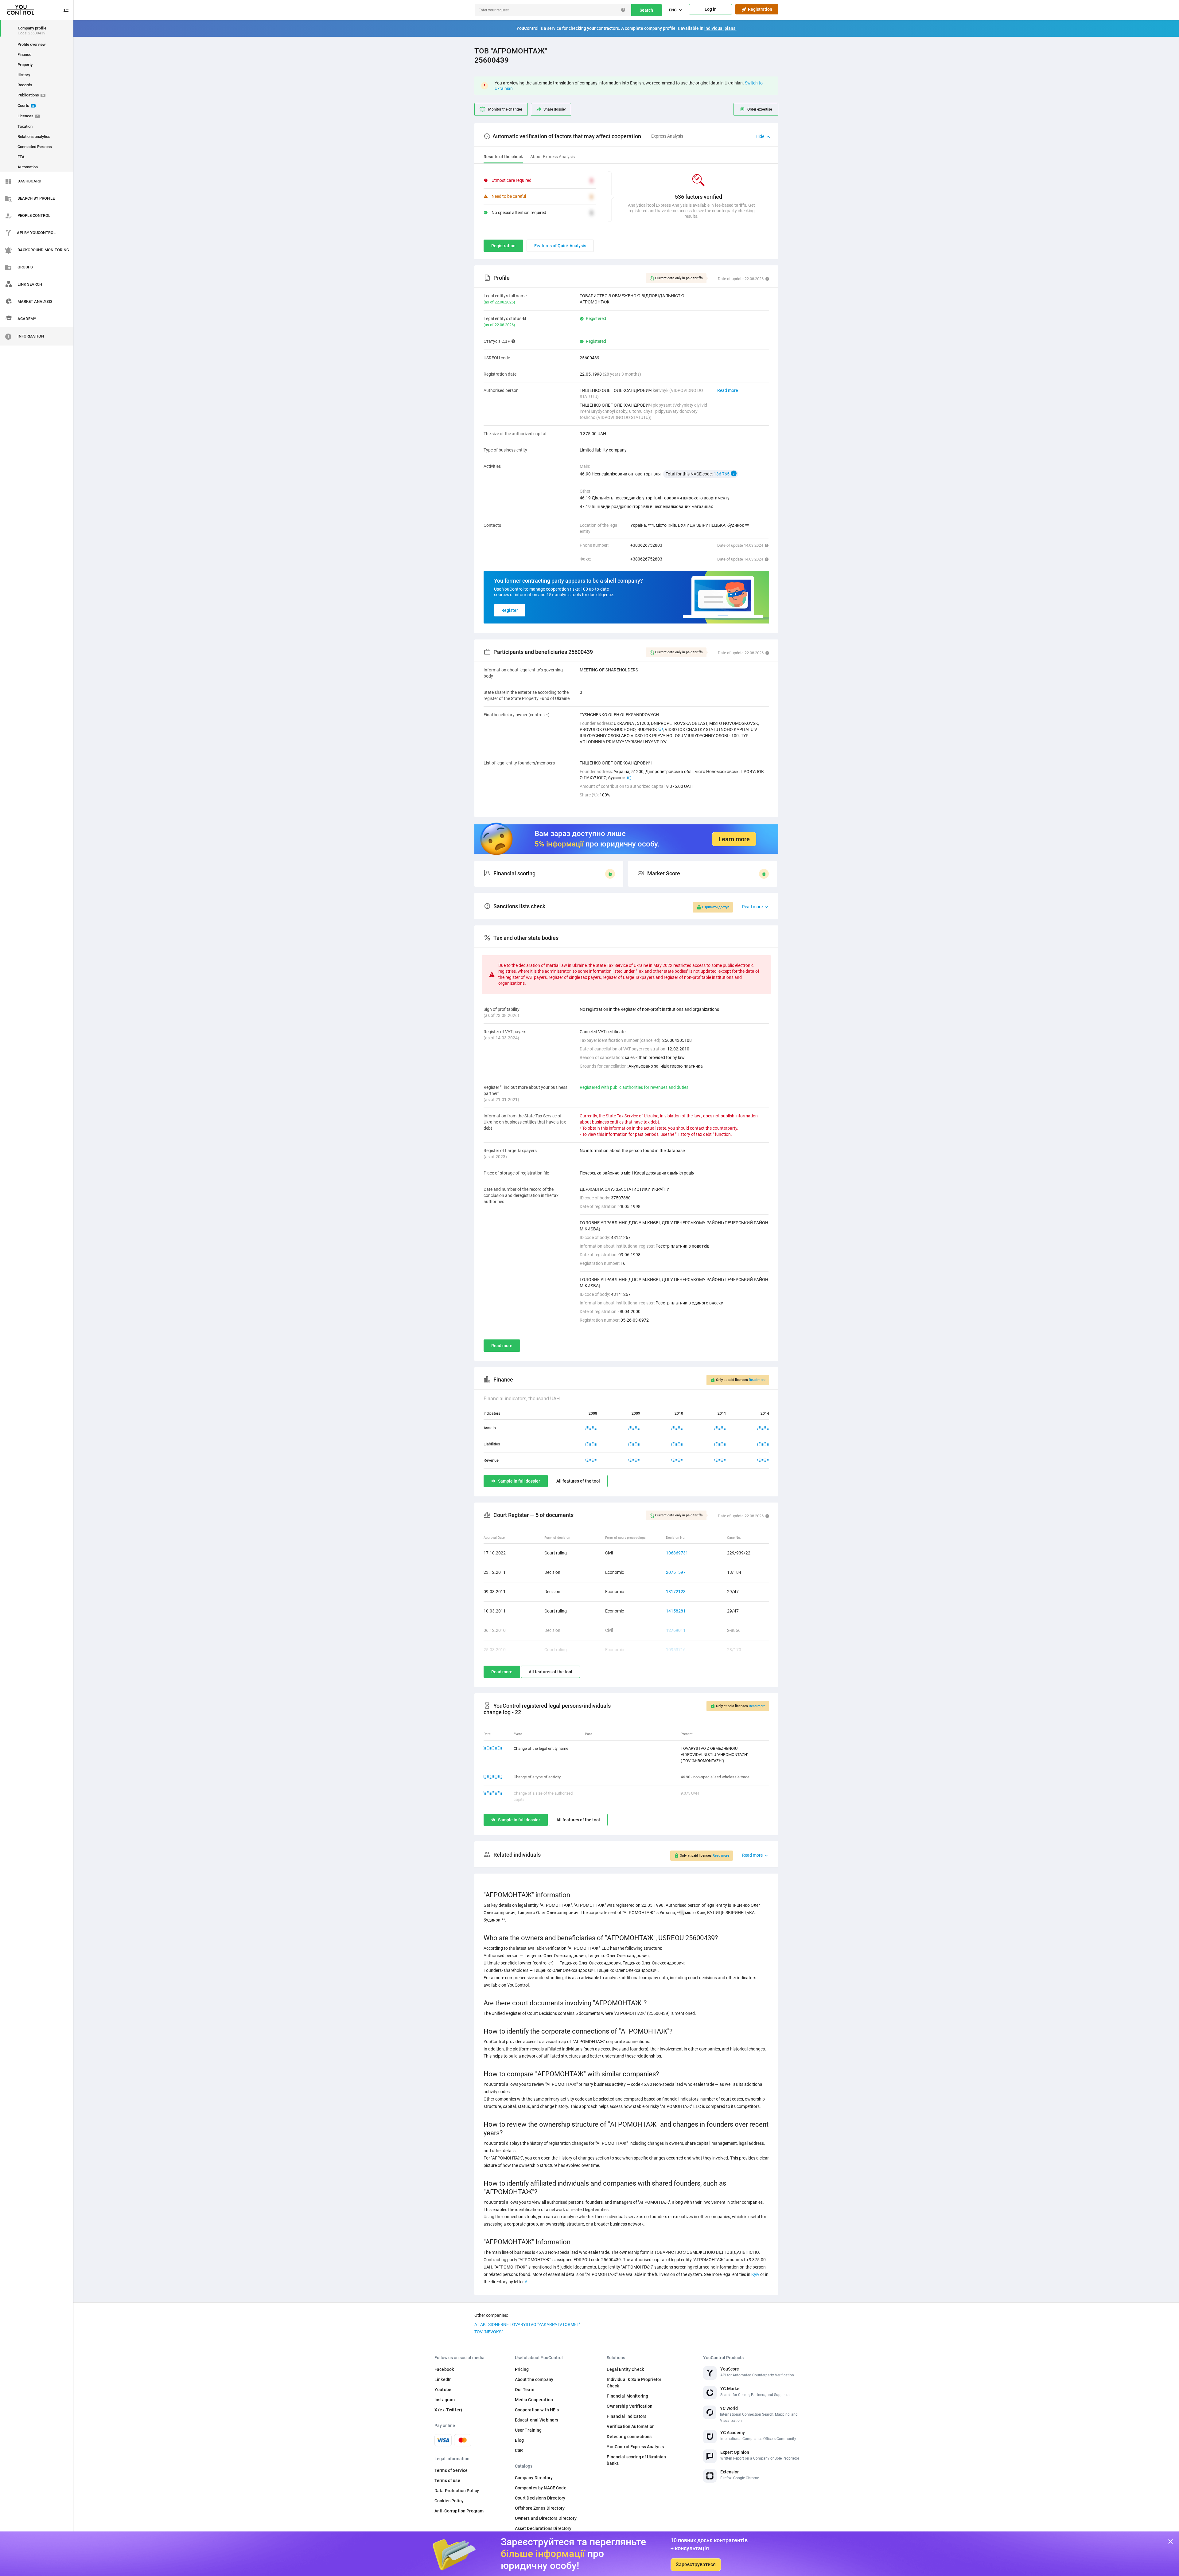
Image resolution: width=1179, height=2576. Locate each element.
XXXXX (591, 1428)
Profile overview (32, 44)
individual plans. (720, 28)
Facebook (444, 2369)
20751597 (676, 1572)
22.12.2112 (493, 1793)
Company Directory (534, 2478)
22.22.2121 (493, 1777)
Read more (728, 390)
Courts (26, 106)
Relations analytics (34, 137)
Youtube (443, 2390)
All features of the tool (578, 1481)
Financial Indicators (626, 2416)
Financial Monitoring (627, 2396)
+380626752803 (646, 545)
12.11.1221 (493, 1748)
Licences (28, 116)
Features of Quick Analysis (560, 246)
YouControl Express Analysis (635, 2447)
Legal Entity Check (625, 2369)
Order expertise (760, 109)
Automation (28, 167)
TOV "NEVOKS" (488, 2332)
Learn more (734, 839)
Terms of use (447, 2480)
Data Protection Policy (457, 2491)
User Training (528, 2430)
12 (660, 729)
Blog (519, 2440)
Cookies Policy (449, 2501)
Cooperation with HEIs (537, 2410)
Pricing (522, 2369)
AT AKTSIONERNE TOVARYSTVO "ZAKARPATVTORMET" (527, 2324)
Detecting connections (629, 2437)
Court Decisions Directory (540, 2498)
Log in (711, 9)
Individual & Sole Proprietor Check (634, 2383)
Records (25, 85)
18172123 (676, 1592)
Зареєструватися (696, 2564)
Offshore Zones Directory (540, 2508)
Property (25, 65)
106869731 (677, 1553)
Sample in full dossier (519, 1481)
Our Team (525, 2390)
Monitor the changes (505, 109)
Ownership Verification (630, 2406)
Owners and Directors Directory (546, 2518)
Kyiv (755, 2274)
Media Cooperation (534, 2400)
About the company (534, 2379)
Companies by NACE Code (541, 2488)
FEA (21, 157)
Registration (759, 9)
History (24, 75)
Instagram (445, 2400)
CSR (519, 2450)
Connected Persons (35, 147)
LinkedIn (443, 2379)
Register (510, 610)
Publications (31, 95)
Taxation (25, 126)
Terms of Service (451, 2470)
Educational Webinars (537, 2420)
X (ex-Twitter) (448, 2410)
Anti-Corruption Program (459, 2511)
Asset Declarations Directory (543, 2528)
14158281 (676, 1611)
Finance (24, 55)
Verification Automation (631, 2426)
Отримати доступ (716, 907)
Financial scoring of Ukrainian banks (636, 2460)
